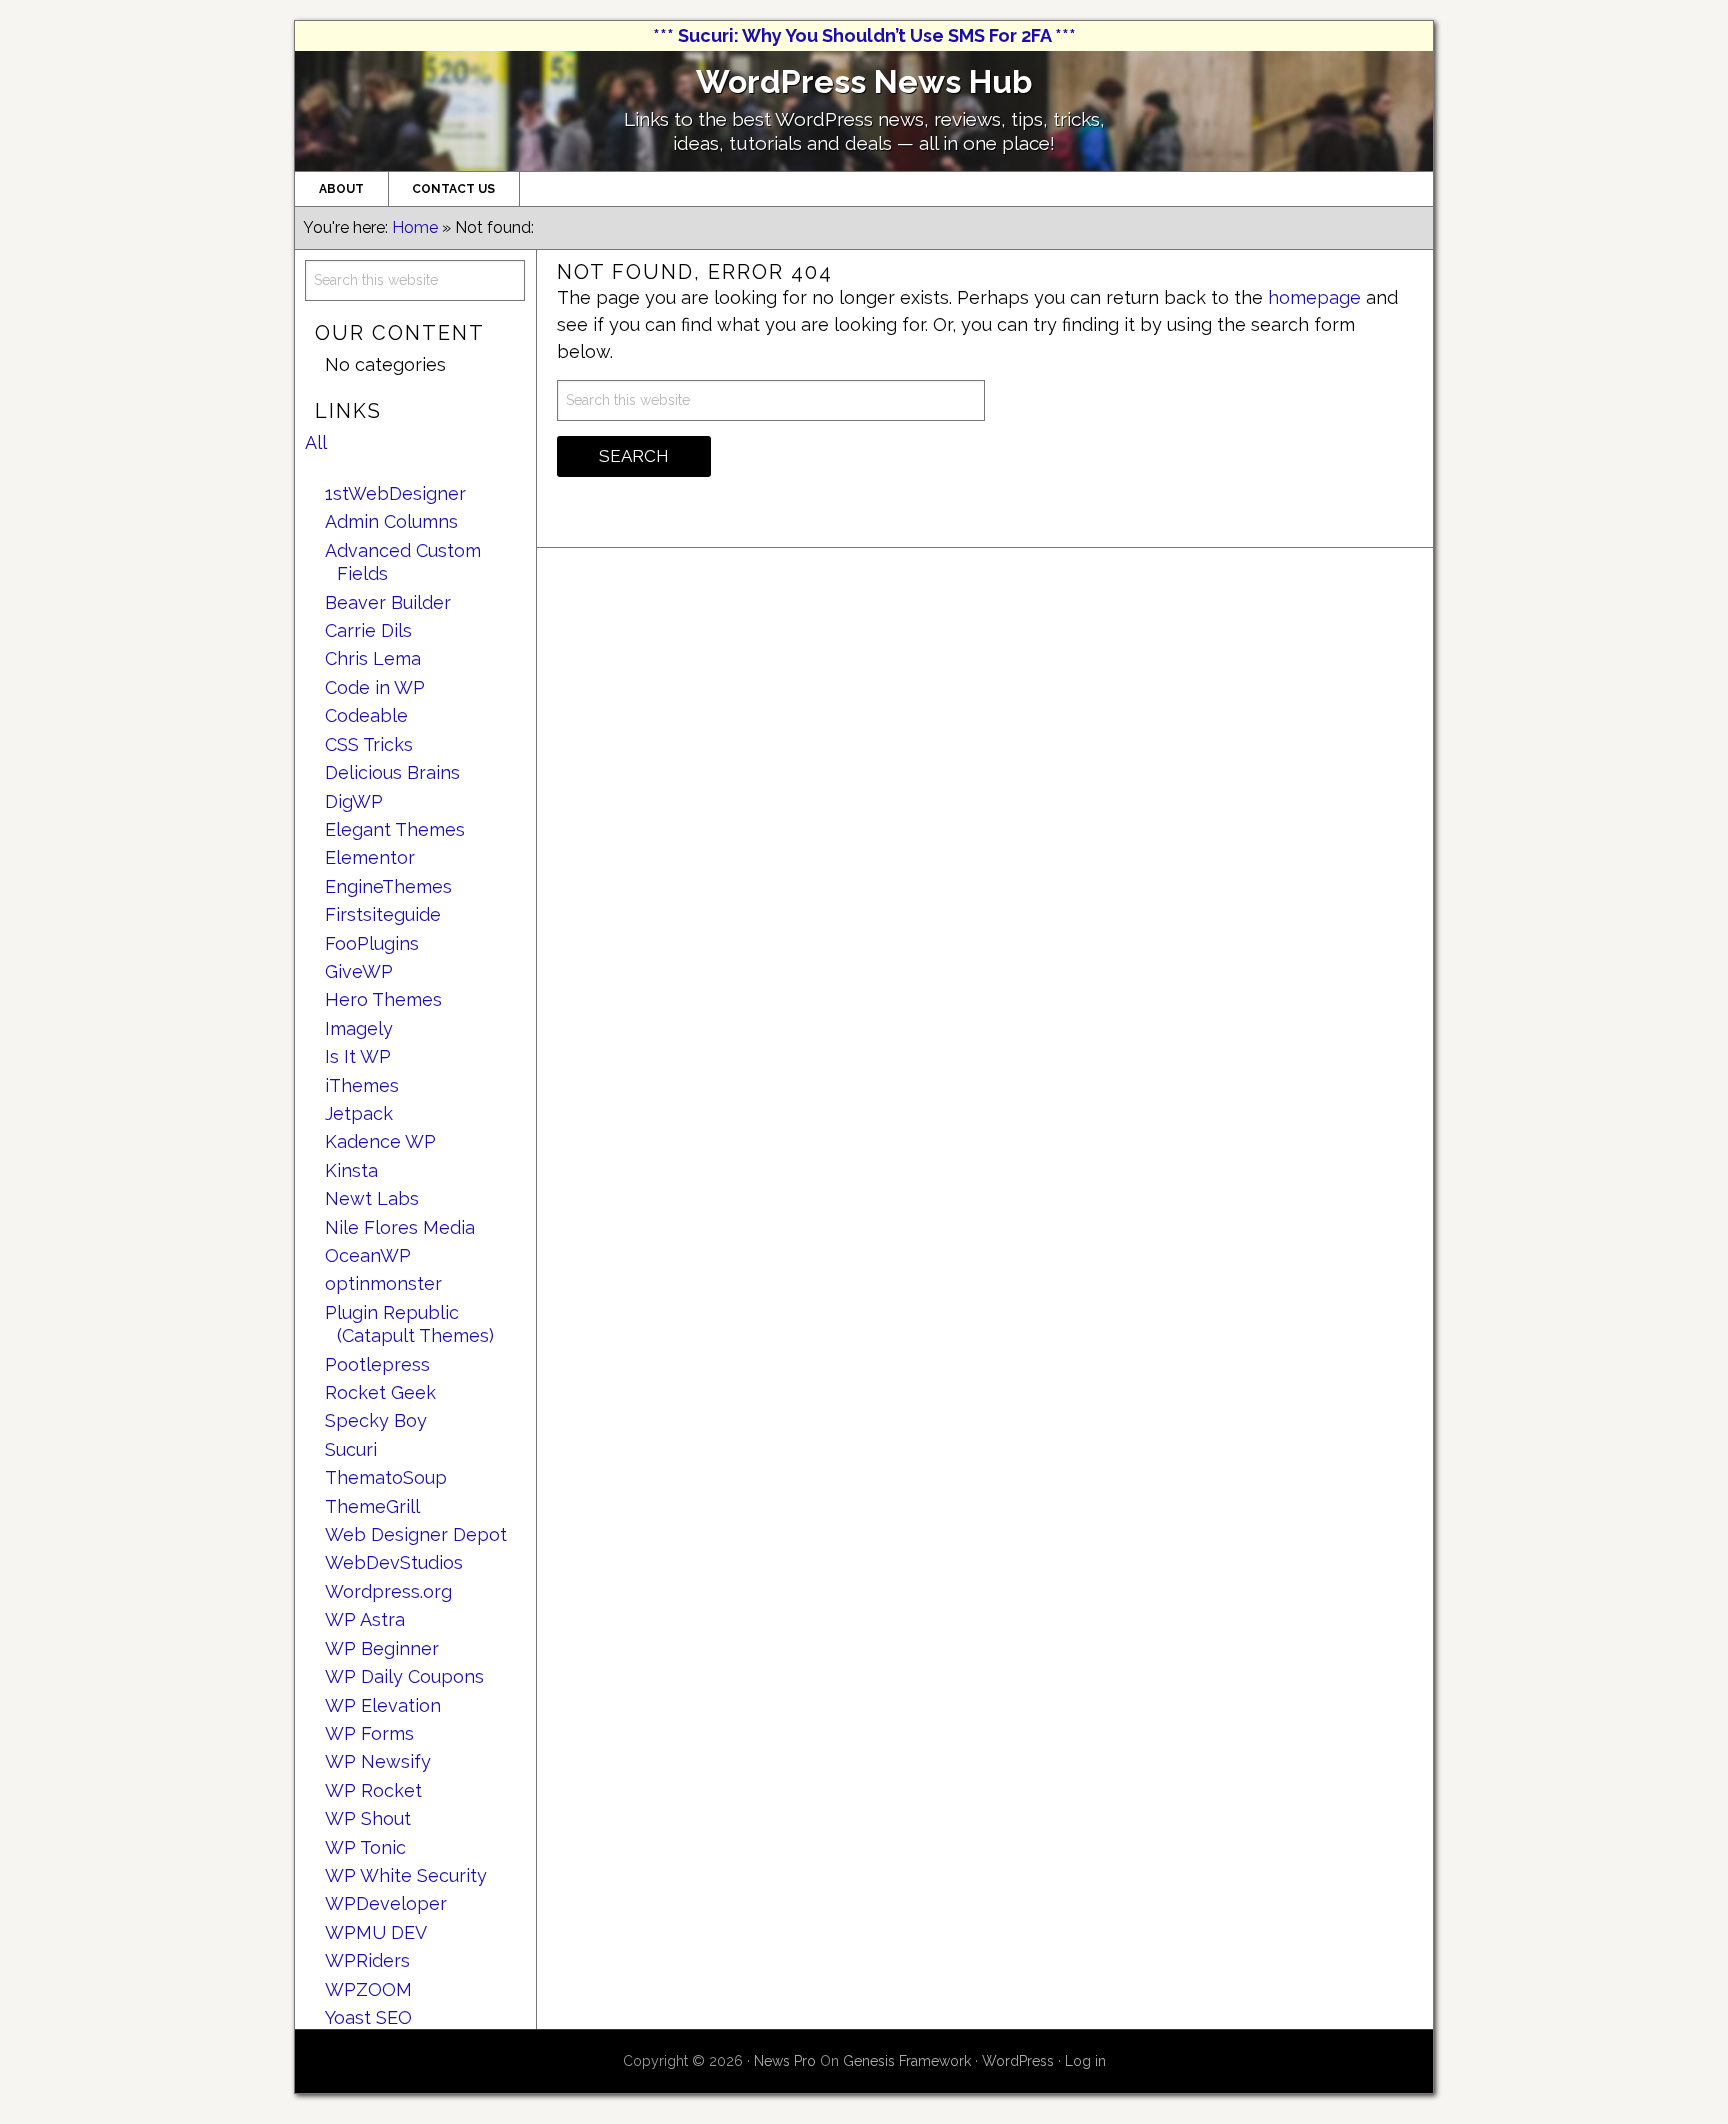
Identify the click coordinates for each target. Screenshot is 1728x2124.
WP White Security (406, 1875)
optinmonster (383, 1283)
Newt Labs (372, 1198)
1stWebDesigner (395, 493)
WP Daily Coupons (404, 1676)
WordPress (1018, 2061)
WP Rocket (373, 1790)
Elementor (370, 857)
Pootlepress (377, 1364)
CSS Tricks (369, 744)
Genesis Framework (907, 2061)
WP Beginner (382, 1648)
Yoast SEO (368, 2017)
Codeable (366, 715)
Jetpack (359, 1113)
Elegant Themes (395, 829)
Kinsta (351, 1170)
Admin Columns (391, 521)
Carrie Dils (368, 630)
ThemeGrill (372, 1506)
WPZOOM (368, 1989)
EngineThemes (388, 886)
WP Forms (369, 1733)
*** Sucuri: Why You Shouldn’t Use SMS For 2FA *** (864, 35)
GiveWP (359, 971)
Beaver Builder (388, 602)
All (316, 442)
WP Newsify (378, 1761)
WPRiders (367, 1960)
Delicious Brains (392, 772)
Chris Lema (373, 658)
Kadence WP (380, 1141)
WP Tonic (365, 1847)
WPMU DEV (376, 1932)
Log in (1085, 2061)
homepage (1314, 297)
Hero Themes (383, 999)
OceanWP (368, 1255)
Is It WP (358, 1056)
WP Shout (368, 1818)
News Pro (785, 2061)
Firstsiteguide (383, 914)
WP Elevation (383, 1705)
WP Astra (365, 1619)
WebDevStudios (394, 1562)
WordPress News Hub (864, 81)
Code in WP (375, 687)
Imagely (359, 1028)
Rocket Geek (380, 1392)
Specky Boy (376, 1420)
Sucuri (351, 1449)
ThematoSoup (386, 1477)
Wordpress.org (388, 1591)
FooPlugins (372, 943)
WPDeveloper (386, 1903)
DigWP (354, 801)
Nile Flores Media (400, 1227)
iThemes (362, 1085)
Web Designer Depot (416, 1534)
